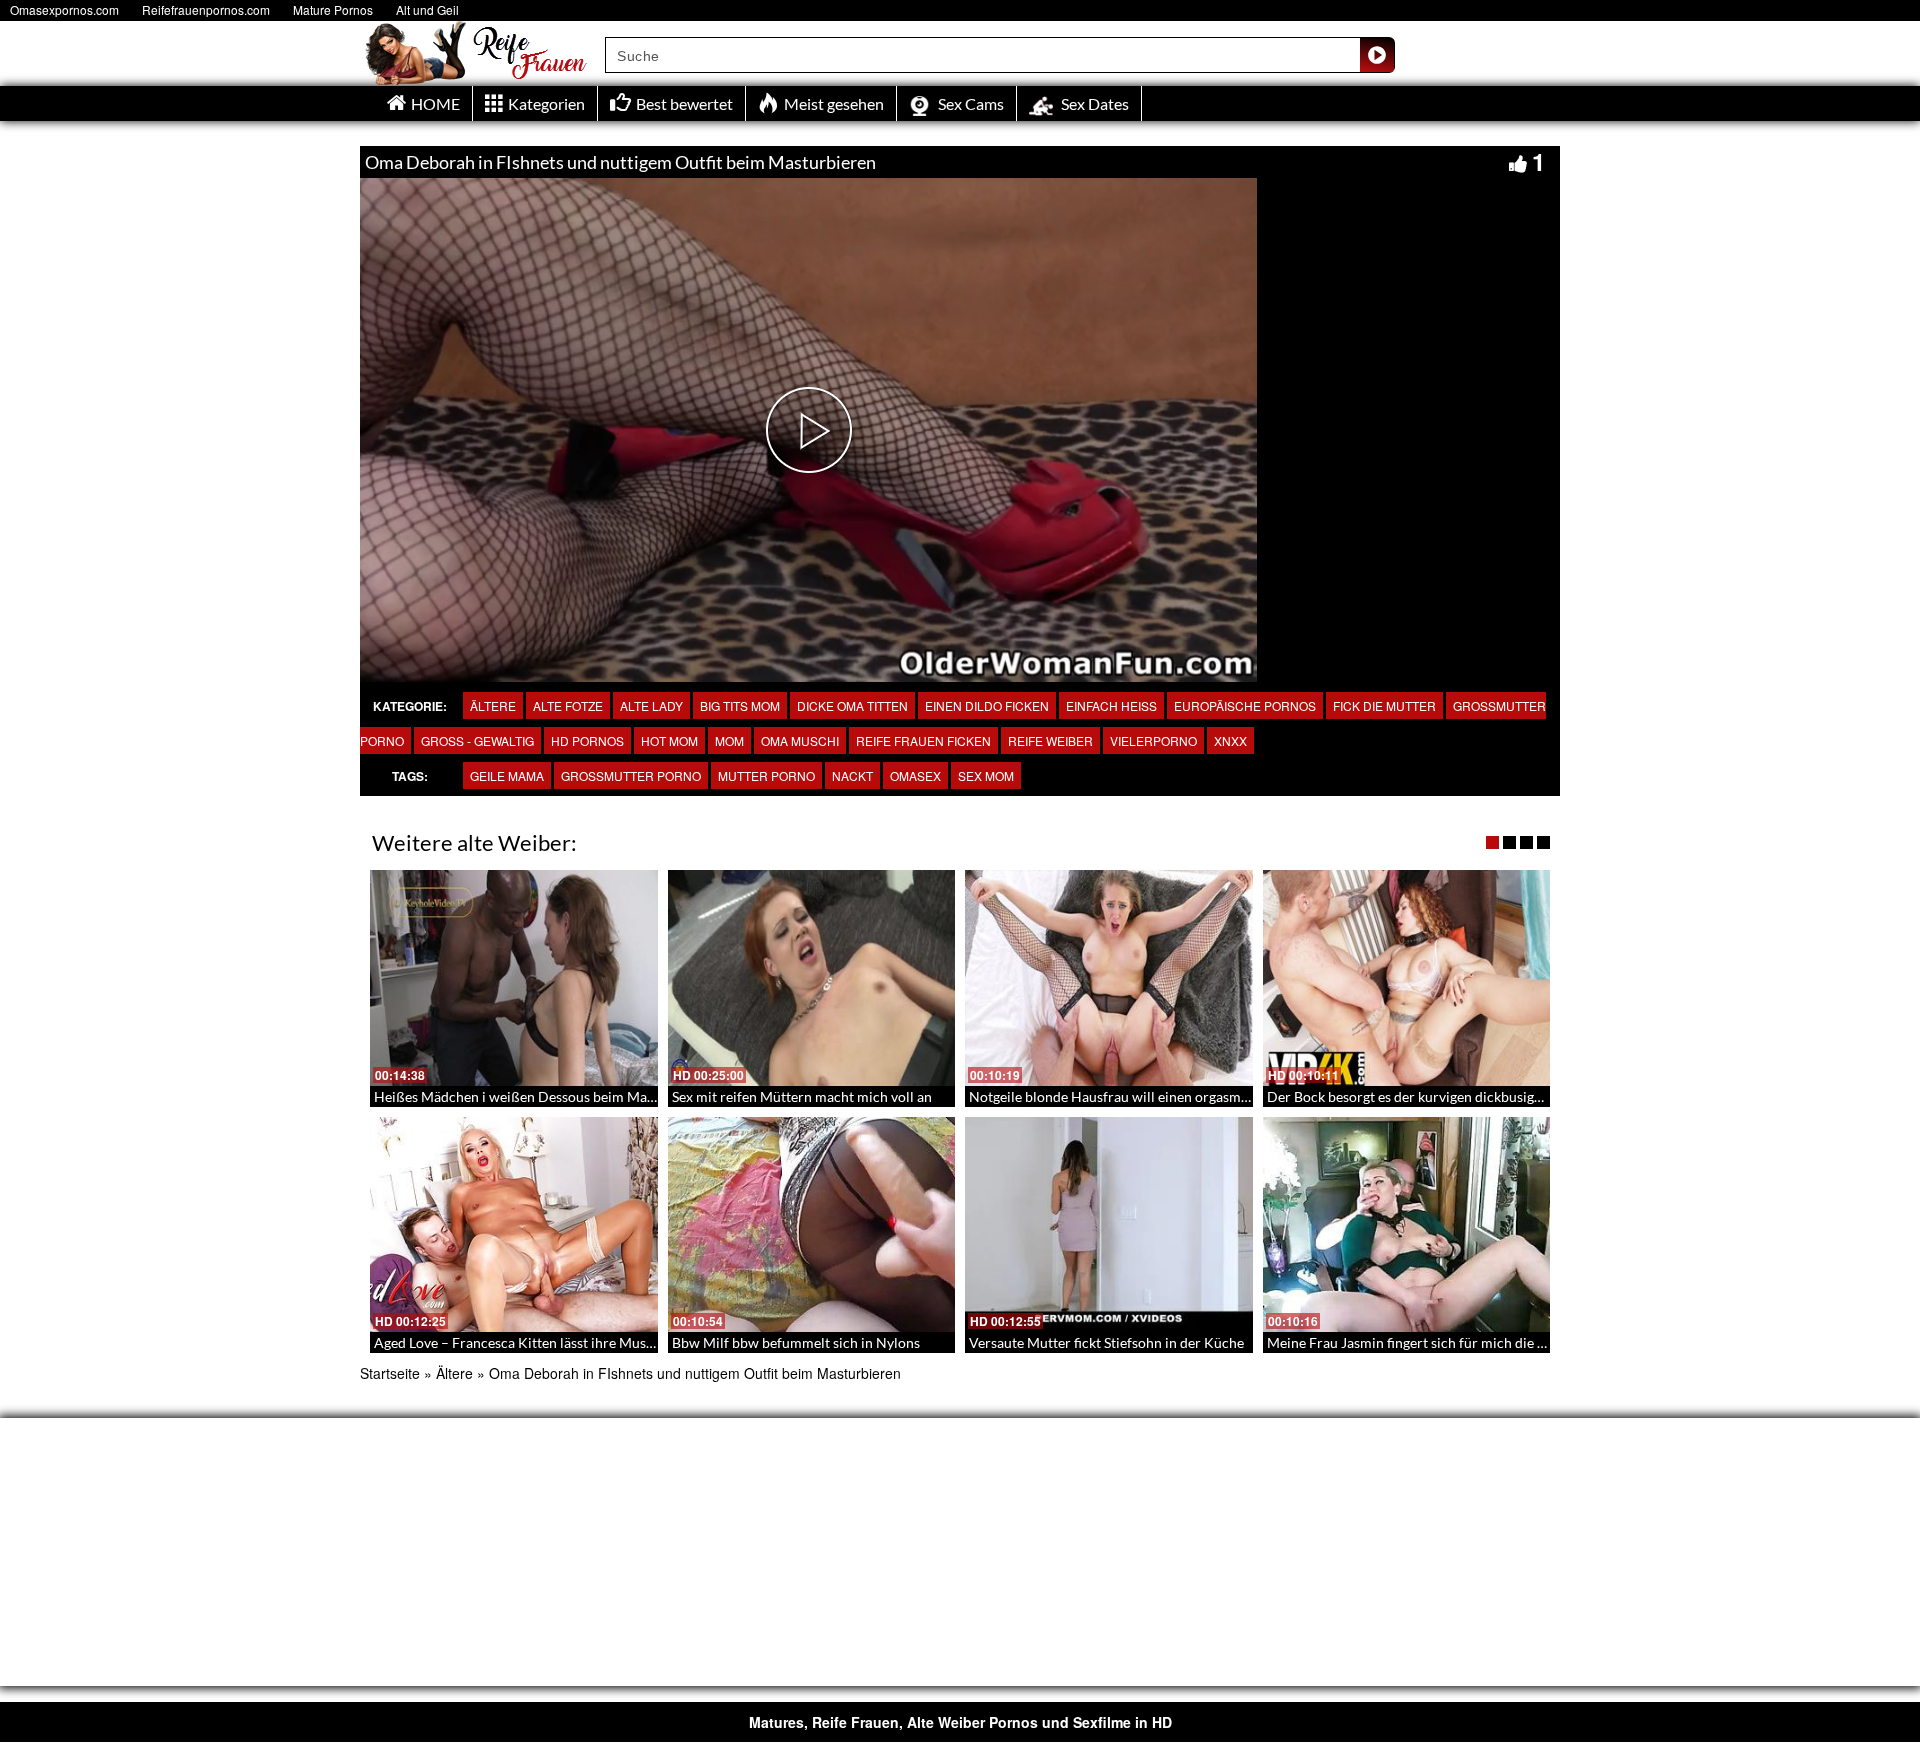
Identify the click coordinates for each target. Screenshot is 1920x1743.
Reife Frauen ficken (923, 740)
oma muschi (800, 740)
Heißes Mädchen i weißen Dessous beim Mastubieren (540, 1096)
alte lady (651, 705)
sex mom (986, 775)
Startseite (390, 1373)
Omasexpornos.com (64, 9)
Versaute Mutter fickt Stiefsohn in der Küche (1106, 1342)
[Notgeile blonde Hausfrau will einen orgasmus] (1109, 978)
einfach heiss (1111, 705)
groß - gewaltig (477, 740)
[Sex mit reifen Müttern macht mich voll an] (812, 978)
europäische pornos (1245, 705)
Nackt (852, 775)
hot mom (669, 740)
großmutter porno (631, 775)
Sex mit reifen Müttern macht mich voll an (802, 1096)
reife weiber (1050, 740)
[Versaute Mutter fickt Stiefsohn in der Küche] (1109, 1225)
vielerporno (1153, 740)
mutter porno (766, 775)
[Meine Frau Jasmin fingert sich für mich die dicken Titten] (1407, 1225)
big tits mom (740, 705)
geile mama (507, 775)
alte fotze (568, 705)
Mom (729, 740)
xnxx (1230, 740)
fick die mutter (1384, 705)
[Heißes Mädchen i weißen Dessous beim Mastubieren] (514, 978)
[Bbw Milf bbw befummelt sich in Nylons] (812, 1225)
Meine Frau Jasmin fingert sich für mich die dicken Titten (1442, 1342)
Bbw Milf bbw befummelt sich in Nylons (796, 1342)
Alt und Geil (427, 9)
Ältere (493, 705)
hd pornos (587, 740)
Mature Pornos (333, 9)
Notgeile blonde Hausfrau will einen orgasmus (1112, 1096)
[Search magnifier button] (1377, 55)
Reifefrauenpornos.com (206, 9)
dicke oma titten (852, 705)
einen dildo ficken (987, 705)
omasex (915, 775)
